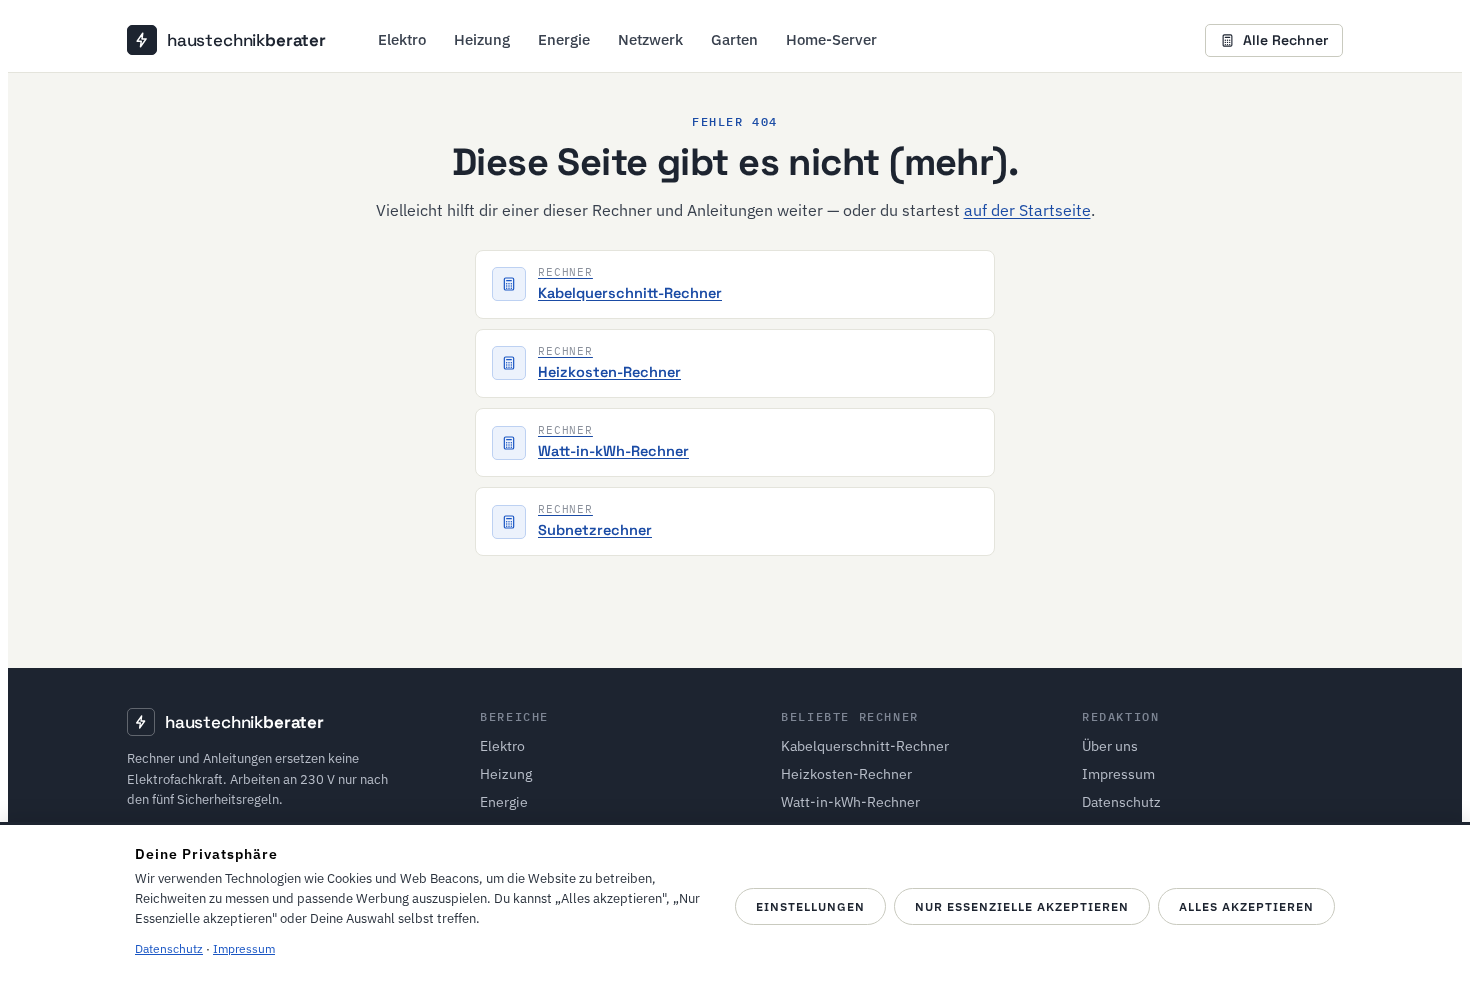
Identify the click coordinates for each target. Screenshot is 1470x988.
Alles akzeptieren (1246, 906)
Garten (734, 39)
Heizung (482, 39)
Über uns (1110, 746)
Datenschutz (1121, 802)
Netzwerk (650, 39)
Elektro (402, 39)
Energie (564, 39)
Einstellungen (810, 906)
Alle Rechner (1285, 40)
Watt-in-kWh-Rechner (850, 802)
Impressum (1118, 774)
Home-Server (831, 39)
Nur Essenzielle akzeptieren (1022, 906)
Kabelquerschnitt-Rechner (865, 746)
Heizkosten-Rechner (846, 774)
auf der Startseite (1027, 210)
